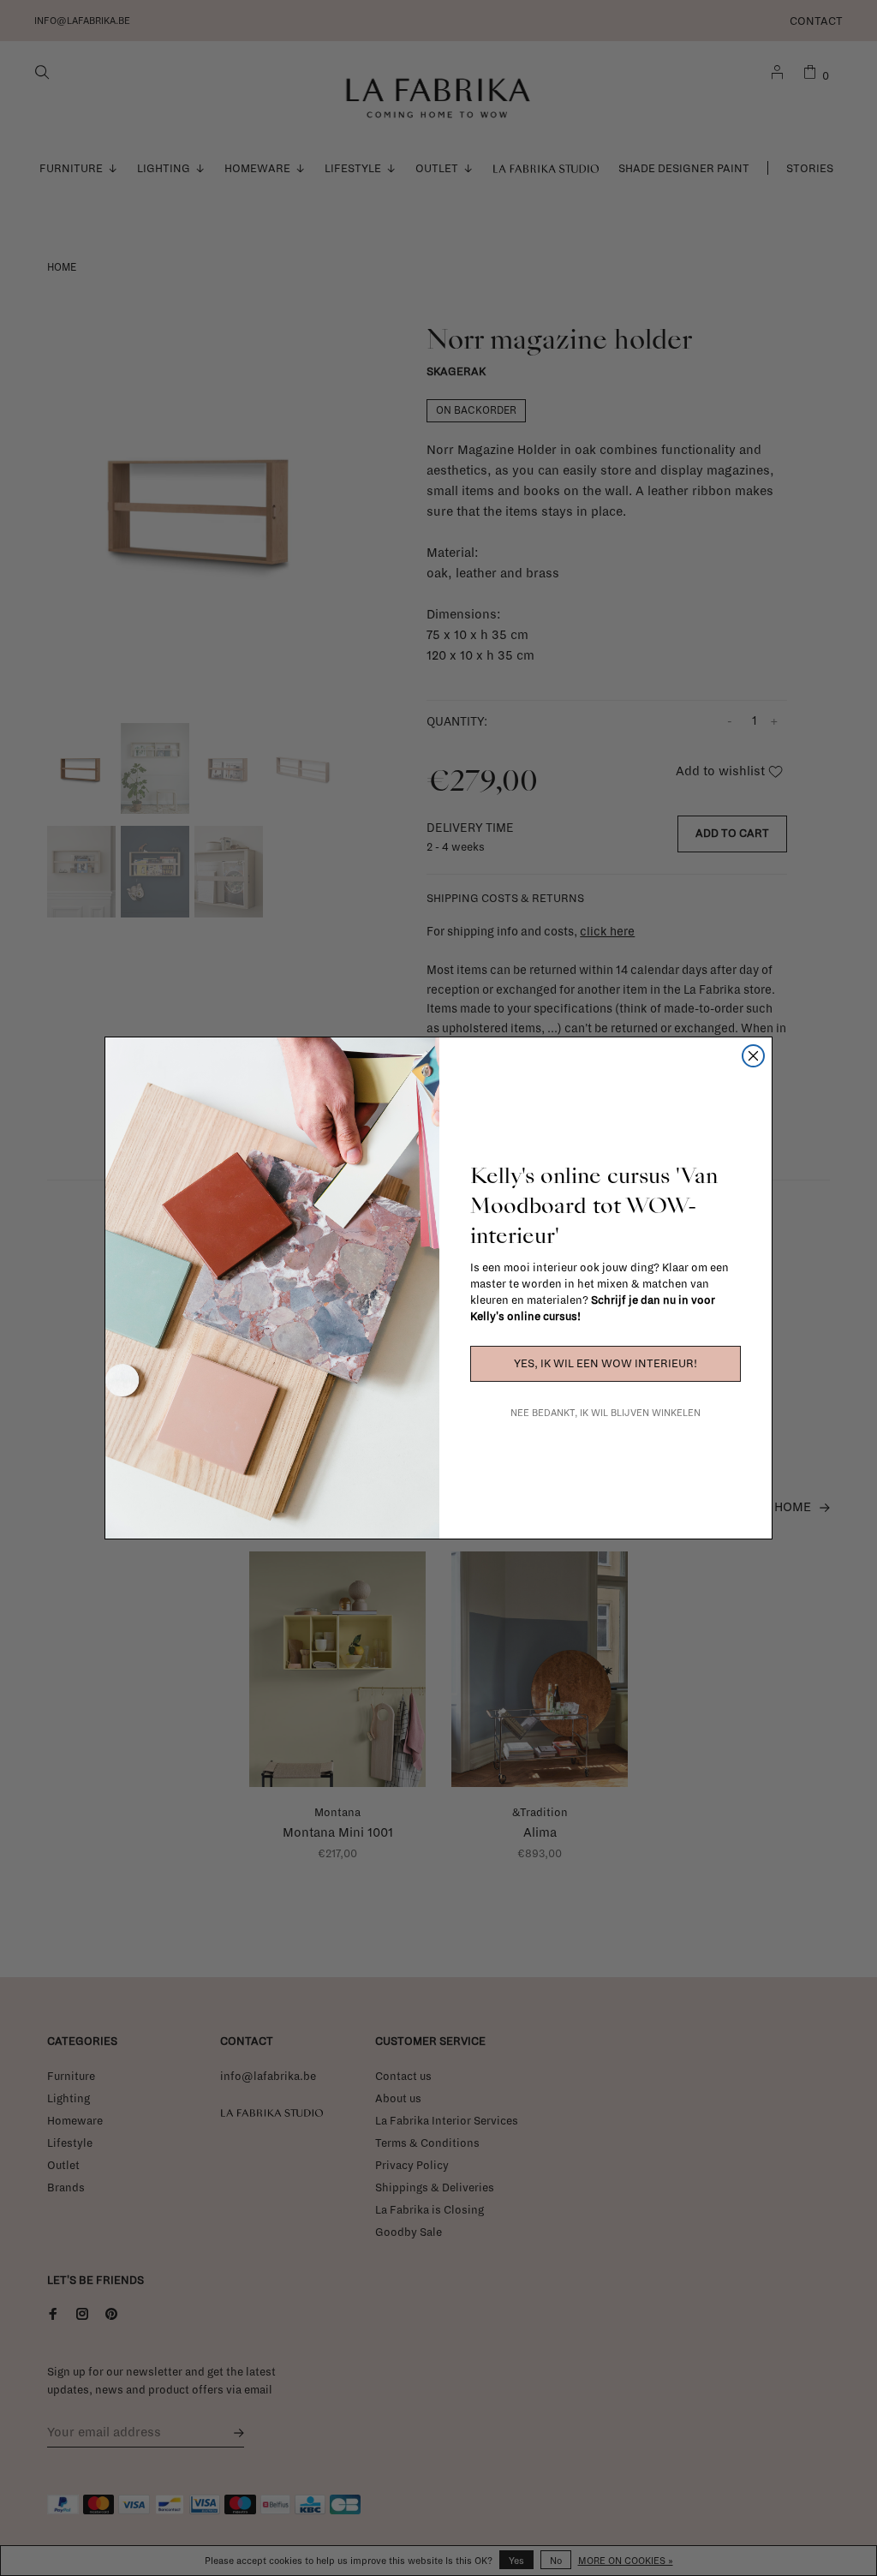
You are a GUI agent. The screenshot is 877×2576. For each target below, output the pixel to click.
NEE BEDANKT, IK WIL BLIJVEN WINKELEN (606, 1413)
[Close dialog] (753, 1056)
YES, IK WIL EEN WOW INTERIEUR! (606, 1364)
